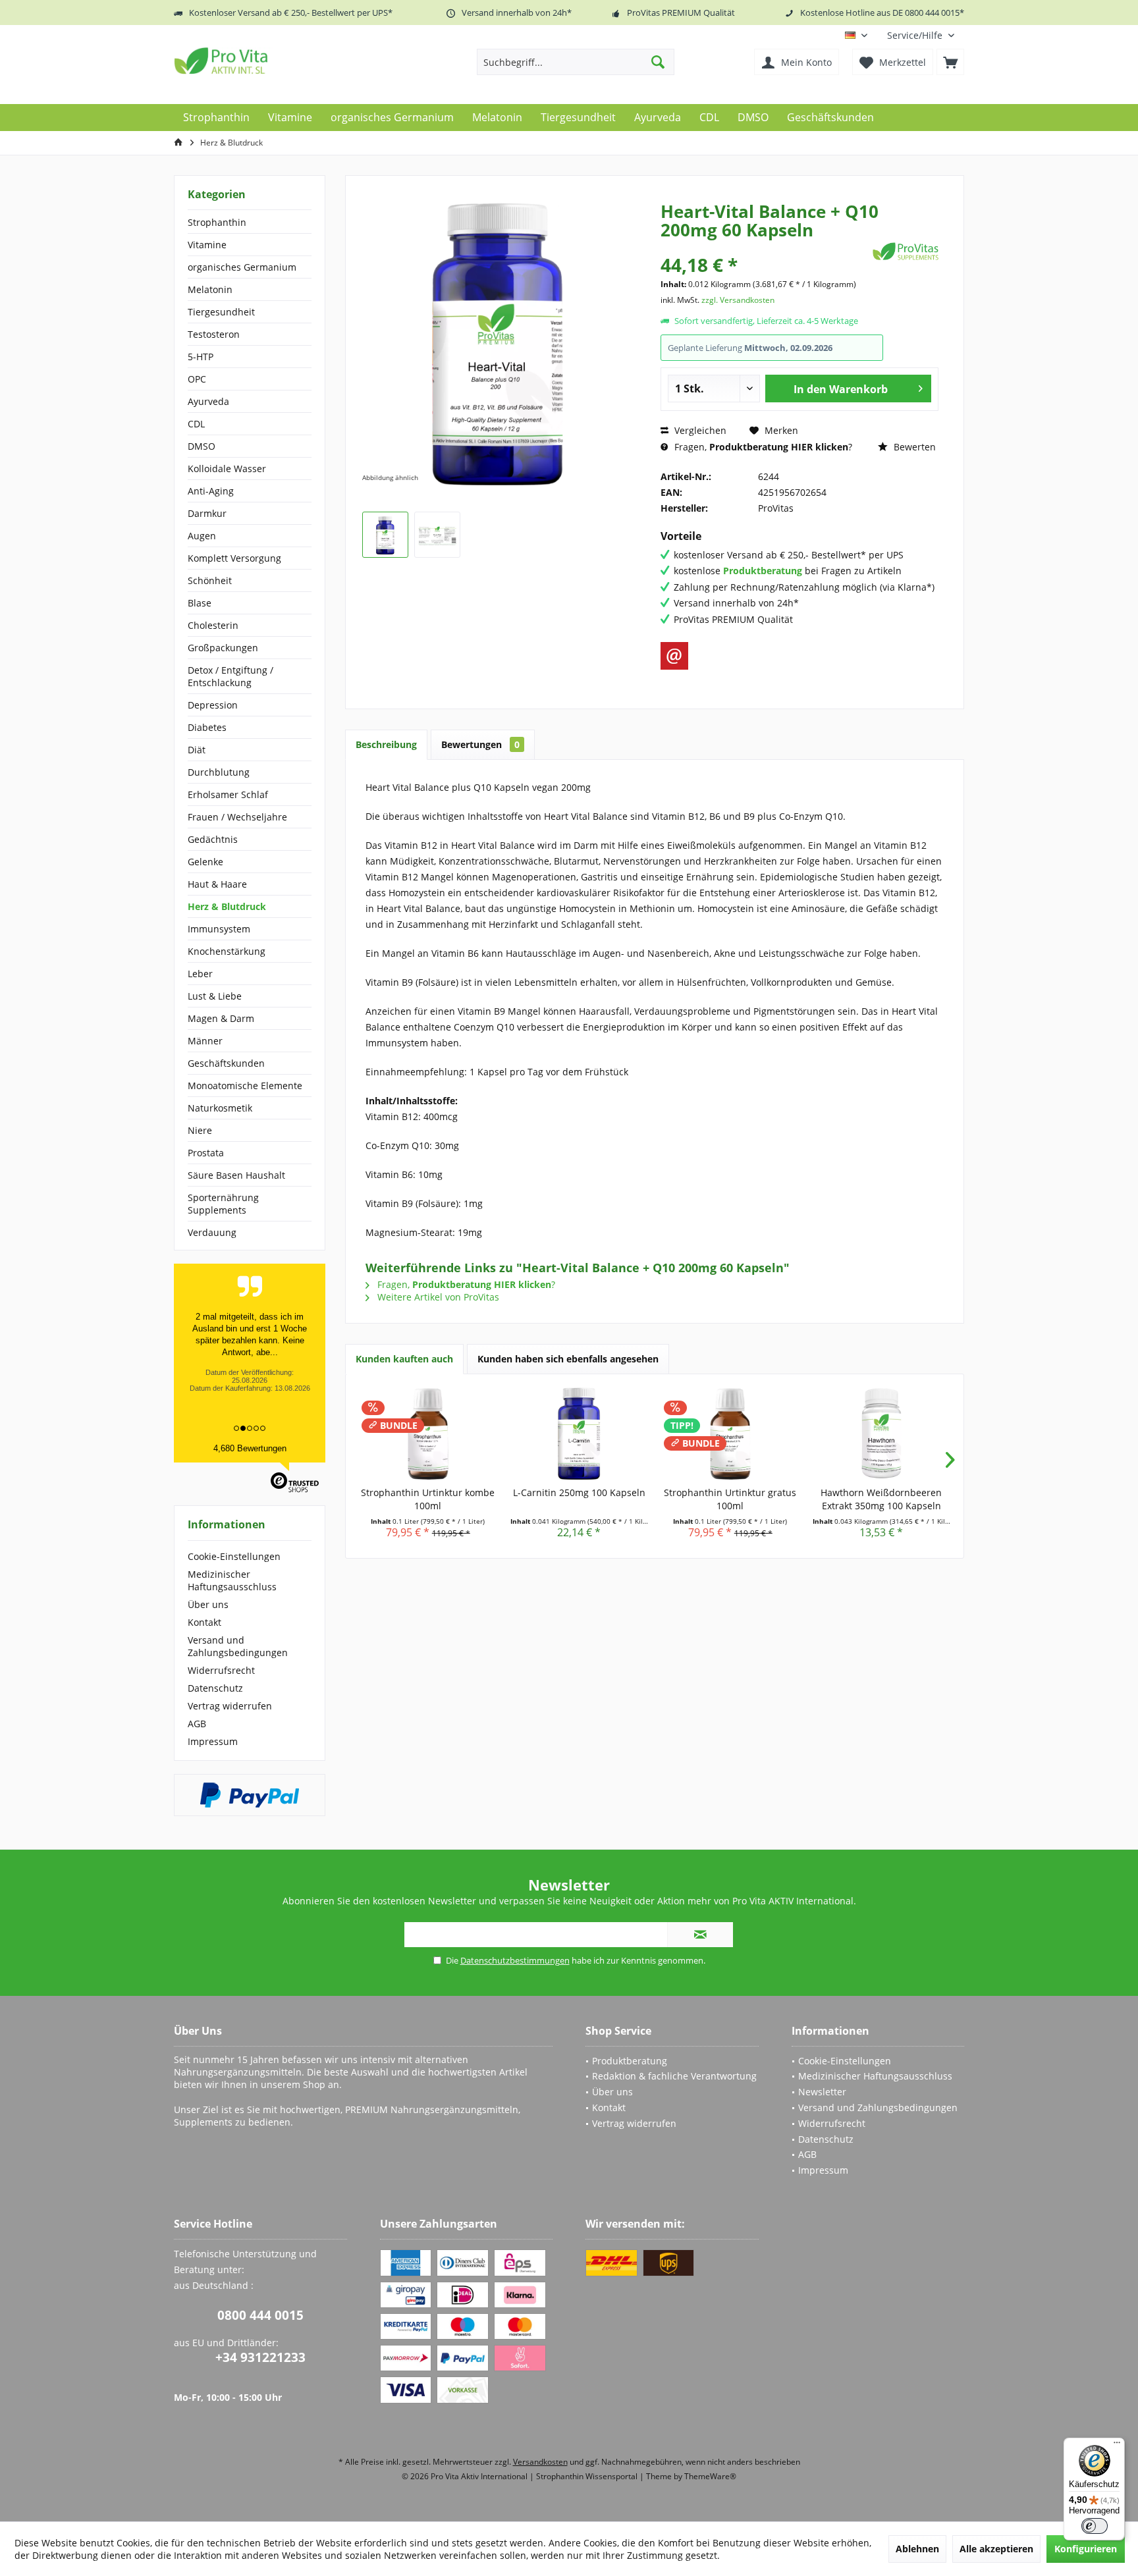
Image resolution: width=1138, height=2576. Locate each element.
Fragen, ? (762, 447)
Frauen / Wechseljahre (237, 817)
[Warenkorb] (950, 62)
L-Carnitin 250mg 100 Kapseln (579, 1492)
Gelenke (205, 862)
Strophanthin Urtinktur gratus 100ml (730, 1499)
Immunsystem (219, 929)
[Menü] (1117, 2446)
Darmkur (207, 513)
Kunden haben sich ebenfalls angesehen (568, 1359)
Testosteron (214, 334)
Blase (200, 603)
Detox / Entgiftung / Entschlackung (230, 676)
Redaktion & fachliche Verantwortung (674, 2076)
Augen (202, 536)
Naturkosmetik (220, 1108)
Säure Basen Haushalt (236, 1175)
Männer (205, 1041)
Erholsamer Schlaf (228, 794)
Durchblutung (219, 772)
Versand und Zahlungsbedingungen (238, 1646)
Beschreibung (386, 744)
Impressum (213, 1741)
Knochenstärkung (227, 951)
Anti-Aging (211, 491)
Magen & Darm (221, 1018)
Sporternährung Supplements (223, 1204)
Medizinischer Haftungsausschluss (232, 1580)
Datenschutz (215, 1688)
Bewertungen (480, 744)
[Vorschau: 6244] (385, 535)
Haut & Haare (217, 884)
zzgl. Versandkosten (738, 300)
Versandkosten (540, 2462)
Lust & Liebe (215, 996)
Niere (200, 1130)
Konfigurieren (1086, 2549)
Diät (197, 750)
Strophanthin (217, 222)
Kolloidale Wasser (227, 469)
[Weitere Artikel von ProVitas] (906, 251)
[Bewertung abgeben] (765, 247)
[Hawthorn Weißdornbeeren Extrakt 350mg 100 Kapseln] (882, 1434)
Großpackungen (223, 648)
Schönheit (210, 580)
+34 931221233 (260, 2357)
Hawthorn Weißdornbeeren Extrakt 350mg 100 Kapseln (881, 1499)
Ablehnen (917, 2549)
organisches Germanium (242, 267)
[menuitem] (921, 35)
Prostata (206, 1153)
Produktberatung (630, 2061)
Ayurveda (208, 401)
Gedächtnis (213, 839)
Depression (213, 705)
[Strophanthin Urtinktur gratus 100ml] (730, 1434)
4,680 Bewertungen (250, 1448)
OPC (197, 379)
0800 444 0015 (260, 2315)
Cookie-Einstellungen (234, 1556)
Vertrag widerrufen (230, 1706)
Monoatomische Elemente (245, 1086)
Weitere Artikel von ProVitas (437, 1297)
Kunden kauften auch (404, 1359)
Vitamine (207, 245)
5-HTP (201, 357)
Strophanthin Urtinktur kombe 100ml (428, 1499)
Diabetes (207, 727)
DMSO (202, 446)
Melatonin (210, 289)
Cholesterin (213, 625)
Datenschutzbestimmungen (515, 1960)
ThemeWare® (710, 2476)
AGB (197, 1724)
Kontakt (204, 1622)
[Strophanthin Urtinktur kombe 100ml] (428, 1434)
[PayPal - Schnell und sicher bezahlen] (250, 1795)
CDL (196, 424)
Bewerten (913, 447)
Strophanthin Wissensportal (588, 2476)
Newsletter (822, 2092)
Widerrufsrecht (221, 1670)
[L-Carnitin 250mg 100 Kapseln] (580, 1434)
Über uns (208, 1604)
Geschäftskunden (226, 1063)
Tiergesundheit (221, 312)
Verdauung (212, 1232)
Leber (200, 974)
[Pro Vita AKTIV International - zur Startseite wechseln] (269, 61)
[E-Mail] (674, 656)
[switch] (1095, 2526)
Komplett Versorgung (234, 558)
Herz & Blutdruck (227, 906)
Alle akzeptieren (996, 2549)
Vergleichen (699, 430)
